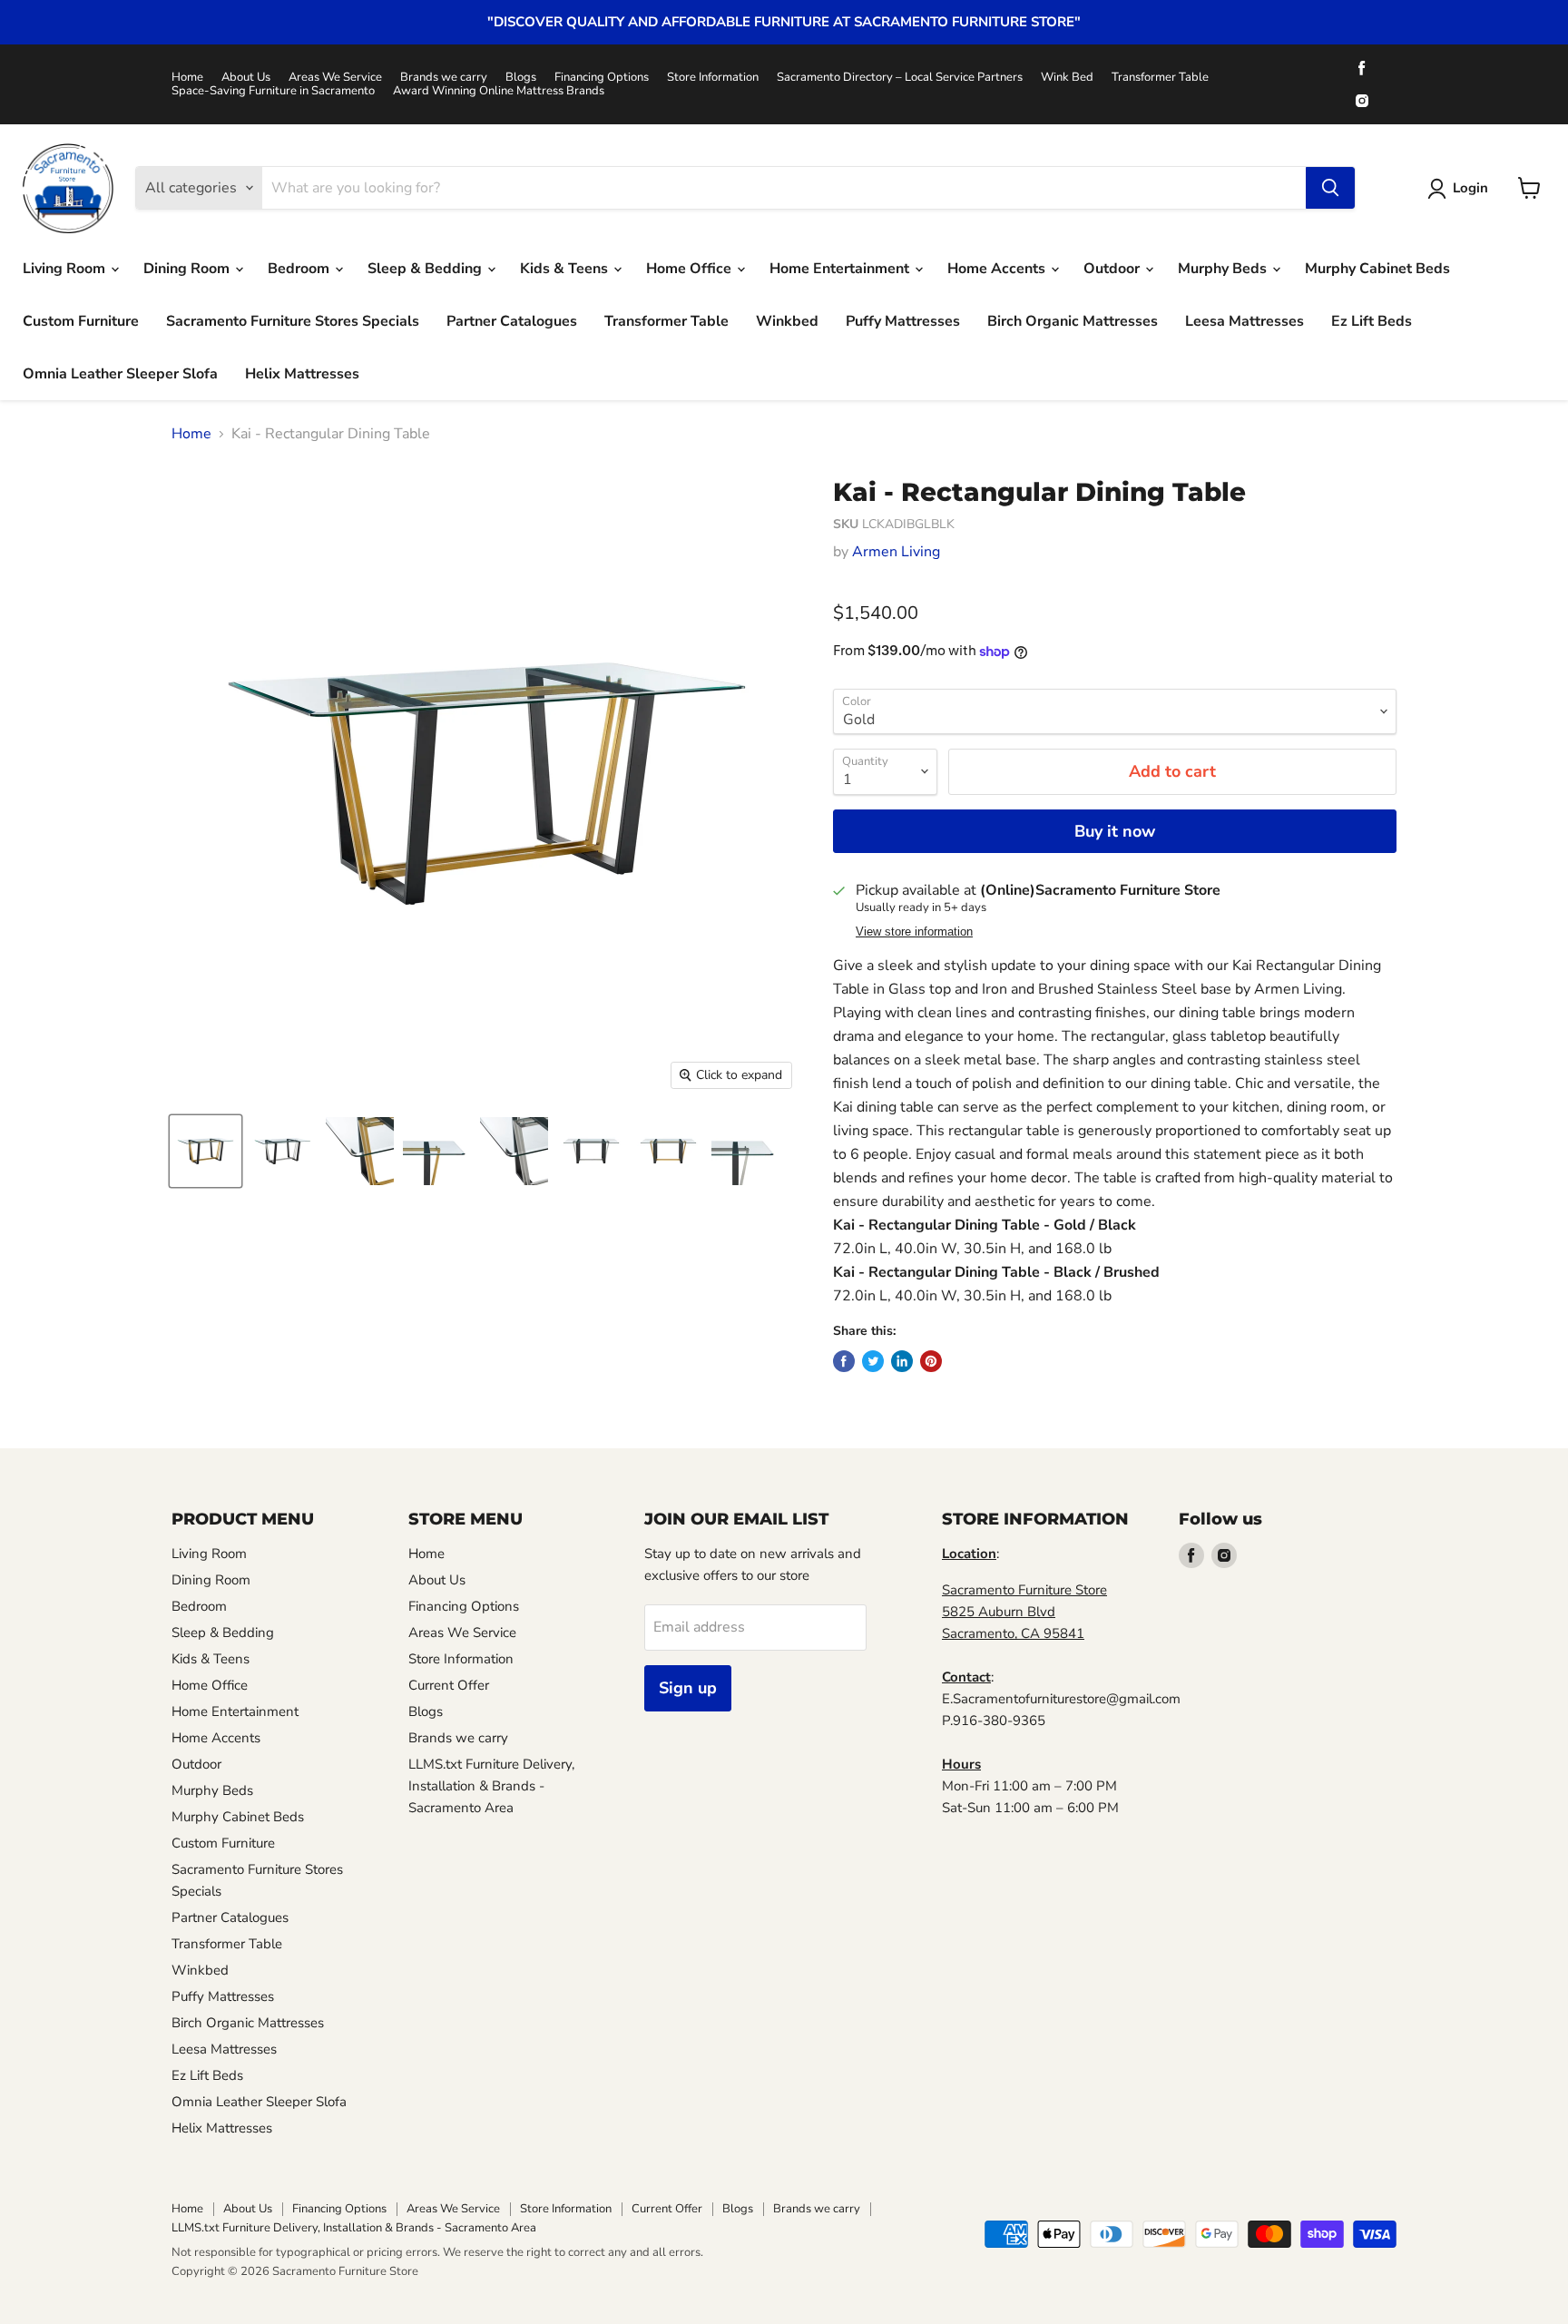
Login (1470, 188)
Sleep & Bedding (426, 269)
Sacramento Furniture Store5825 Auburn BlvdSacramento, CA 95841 (1024, 1612)
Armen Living (896, 552)
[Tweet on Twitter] (873, 1361)
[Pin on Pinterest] (931, 1361)
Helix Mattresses (302, 374)
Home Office (691, 269)
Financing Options (602, 78)
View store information (914, 932)
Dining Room (188, 269)
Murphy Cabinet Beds (1377, 269)
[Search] (1330, 188)
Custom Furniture (81, 321)
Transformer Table (1160, 78)
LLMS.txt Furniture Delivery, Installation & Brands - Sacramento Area (491, 1786)
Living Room (66, 269)
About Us (246, 78)
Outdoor (1113, 269)
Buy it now (1115, 831)
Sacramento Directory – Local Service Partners (900, 78)
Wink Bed (1067, 78)
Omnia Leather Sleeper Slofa (120, 374)
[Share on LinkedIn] (902, 1361)
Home (187, 78)
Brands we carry (444, 78)
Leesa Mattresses (1245, 321)
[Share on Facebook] (844, 1361)
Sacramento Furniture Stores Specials (293, 321)
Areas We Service (335, 78)
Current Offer (449, 1685)
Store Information (713, 78)
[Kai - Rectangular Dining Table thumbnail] (206, 1151)
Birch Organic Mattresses (1073, 321)
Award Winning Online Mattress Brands (499, 91)
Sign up (688, 1688)
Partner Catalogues (512, 321)
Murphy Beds (1224, 269)
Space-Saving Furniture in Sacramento (273, 91)
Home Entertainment (841, 269)
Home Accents (998, 269)
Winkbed (787, 321)
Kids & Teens (566, 269)
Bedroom (300, 269)
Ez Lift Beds (1372, 321)
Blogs (521, 78)
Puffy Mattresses (903, 321)
